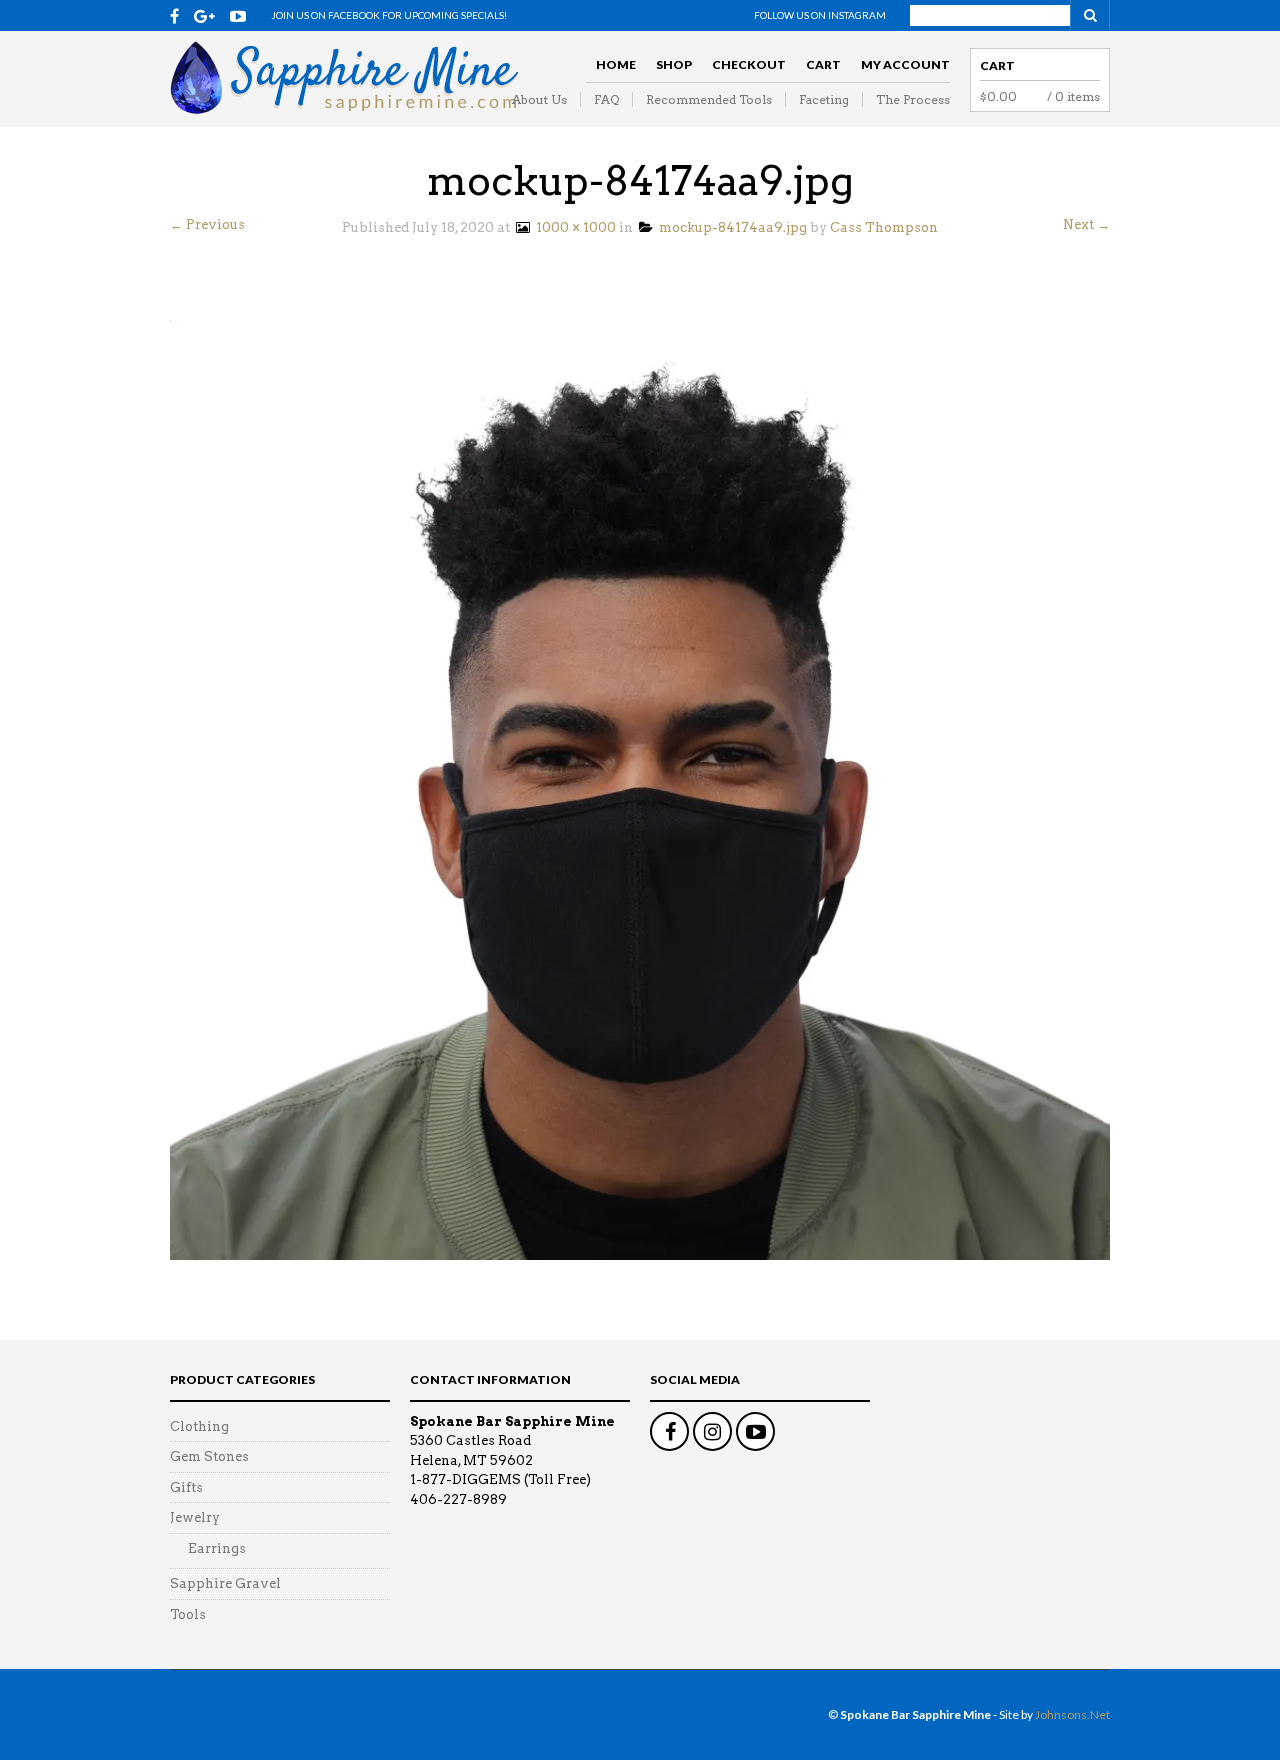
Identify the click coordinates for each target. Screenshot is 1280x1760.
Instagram (712, 1431)
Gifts (186, 1487)
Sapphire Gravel (225, 1583)
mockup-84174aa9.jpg (730, 227)
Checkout (749, 64)
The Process (913, 99)
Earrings (217, 1548)
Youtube (755, 1431)
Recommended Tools (709, 99)
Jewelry (195, 1517)
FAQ (606, 99)
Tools (188, 1614)
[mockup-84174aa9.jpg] (640, 788)
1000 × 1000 (573, 227)
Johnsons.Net (1072, 1714)
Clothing (199, 1426)
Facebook (669, 1431)
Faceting (824, 99)
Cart (823, 64)
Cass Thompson (884, 227)
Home (616, 64)
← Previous (207, 224)
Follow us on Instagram (820, 15)
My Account (905, 64)
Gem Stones (209, 1456)
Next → (1086, 224)
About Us (539, 99)
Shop (674, 64)
